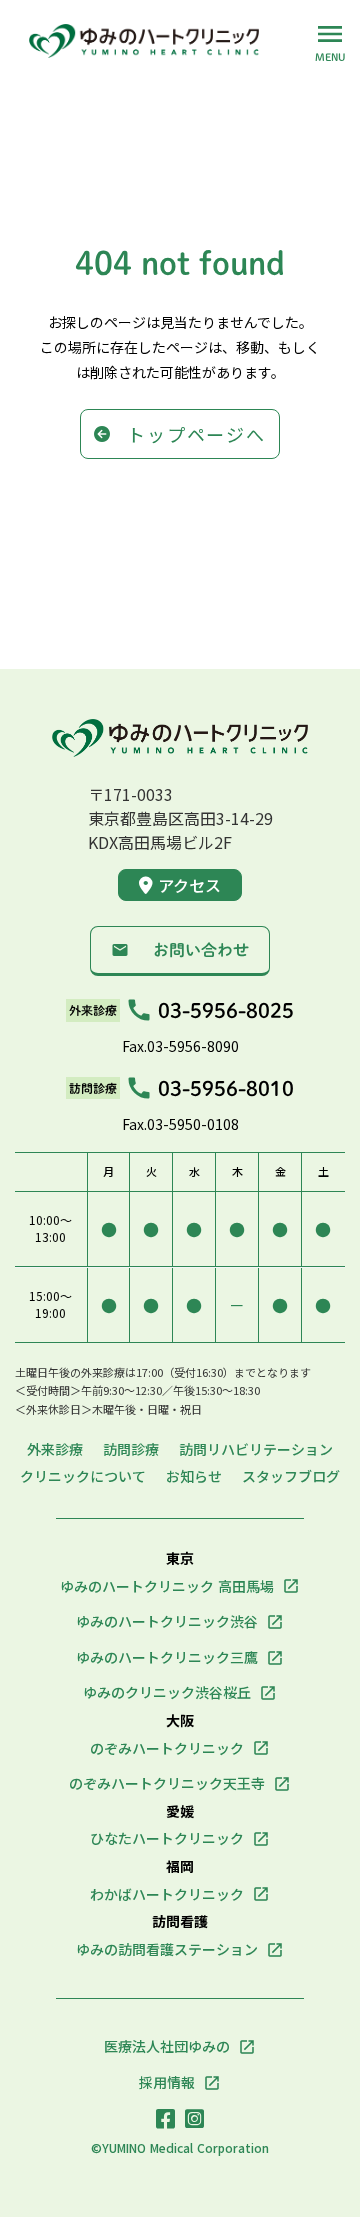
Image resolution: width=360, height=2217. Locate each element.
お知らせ (194, 1476)
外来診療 (55, 1449)
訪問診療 (131, 1449)
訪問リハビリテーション (256, 1449)
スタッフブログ (291, 1476)
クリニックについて (83, 1476)
